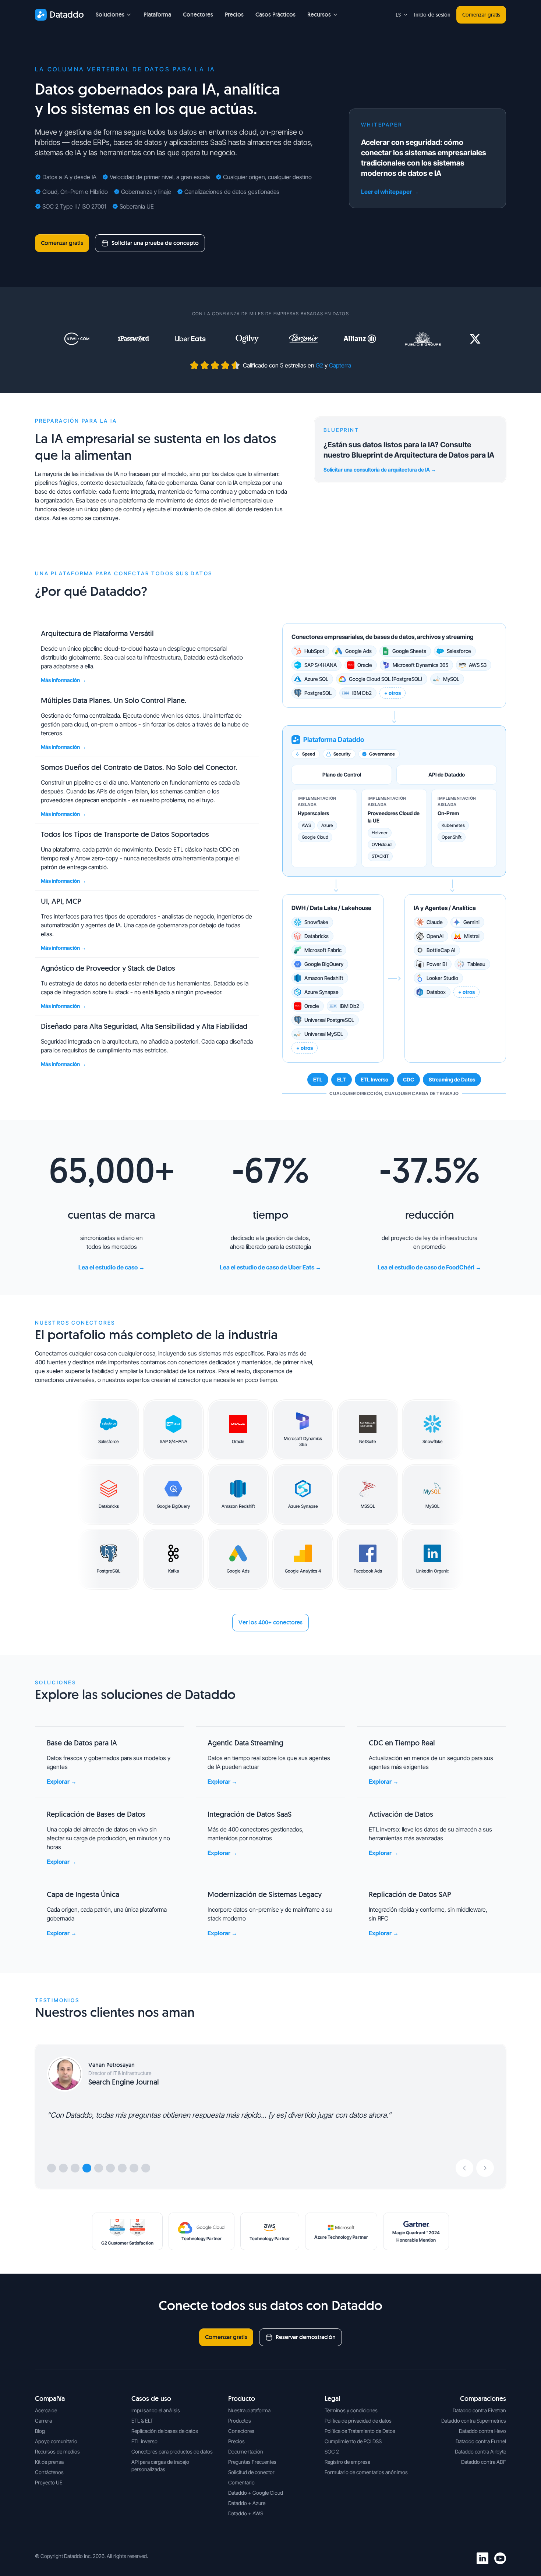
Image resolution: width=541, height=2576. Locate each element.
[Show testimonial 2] (63, 2168)
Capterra (340, 365)
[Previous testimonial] (464, 2168)
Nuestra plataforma (249, 2410)
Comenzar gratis (481, 15)
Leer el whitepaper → (390, 192)
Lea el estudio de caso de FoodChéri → (429, 1267)
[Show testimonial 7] (122, 2168)
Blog (40, 2431)
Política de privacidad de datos (358, 2421)
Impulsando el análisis (156, 2410)
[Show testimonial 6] (110, 2168)
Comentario (241, 2482)
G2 (320, 365)
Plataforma (157, 15)
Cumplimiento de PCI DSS (353, 2441)
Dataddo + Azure (247, 2503)
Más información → (63, 680)
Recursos (319, 15)
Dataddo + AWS (246, 2513)
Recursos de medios (57, 2451)
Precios (234, 15)
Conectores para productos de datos (172, 2451)
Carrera (43, 2421)
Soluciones (110, 15)
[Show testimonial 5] (99, 2168)
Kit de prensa (49, 2462)
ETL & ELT (142, 2421)
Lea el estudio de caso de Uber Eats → (270, 1267)
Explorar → (62, 1781)
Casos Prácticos (275, 15)
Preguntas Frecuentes (252, 2462)
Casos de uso (151, 2399)
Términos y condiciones (351, 2410)
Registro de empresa (347, 2462)
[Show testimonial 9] (146, 2168)
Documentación (246, 2451)
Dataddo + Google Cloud (256, 2493)
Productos (240, 2421)
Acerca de (46, 2410)
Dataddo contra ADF (484, 2462)
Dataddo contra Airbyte (480, 2451)
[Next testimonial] (485, 2168)
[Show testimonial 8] (134, 2168)
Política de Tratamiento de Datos (360, 2431)
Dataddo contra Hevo (482, 2431)
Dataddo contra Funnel (481, 2441)
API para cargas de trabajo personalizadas (160, 2465)
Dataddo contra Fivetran (479, 2410)
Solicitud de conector (251, 2472)
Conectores (198, 15)
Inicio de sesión (432, 15)
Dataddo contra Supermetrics (474, 2421)
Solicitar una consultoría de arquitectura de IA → (380, 470)
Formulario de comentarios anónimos (366, 2472)
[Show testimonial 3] (75, 2168)
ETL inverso (144, 2441)
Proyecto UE (49, 2482)
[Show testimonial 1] (52, 2168)
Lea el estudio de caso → (112, 1267)
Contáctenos (49, 2472)
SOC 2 (332, 2451)
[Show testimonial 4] (87, 2168)
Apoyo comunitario (56, 2441)
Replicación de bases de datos (165, 2431)
